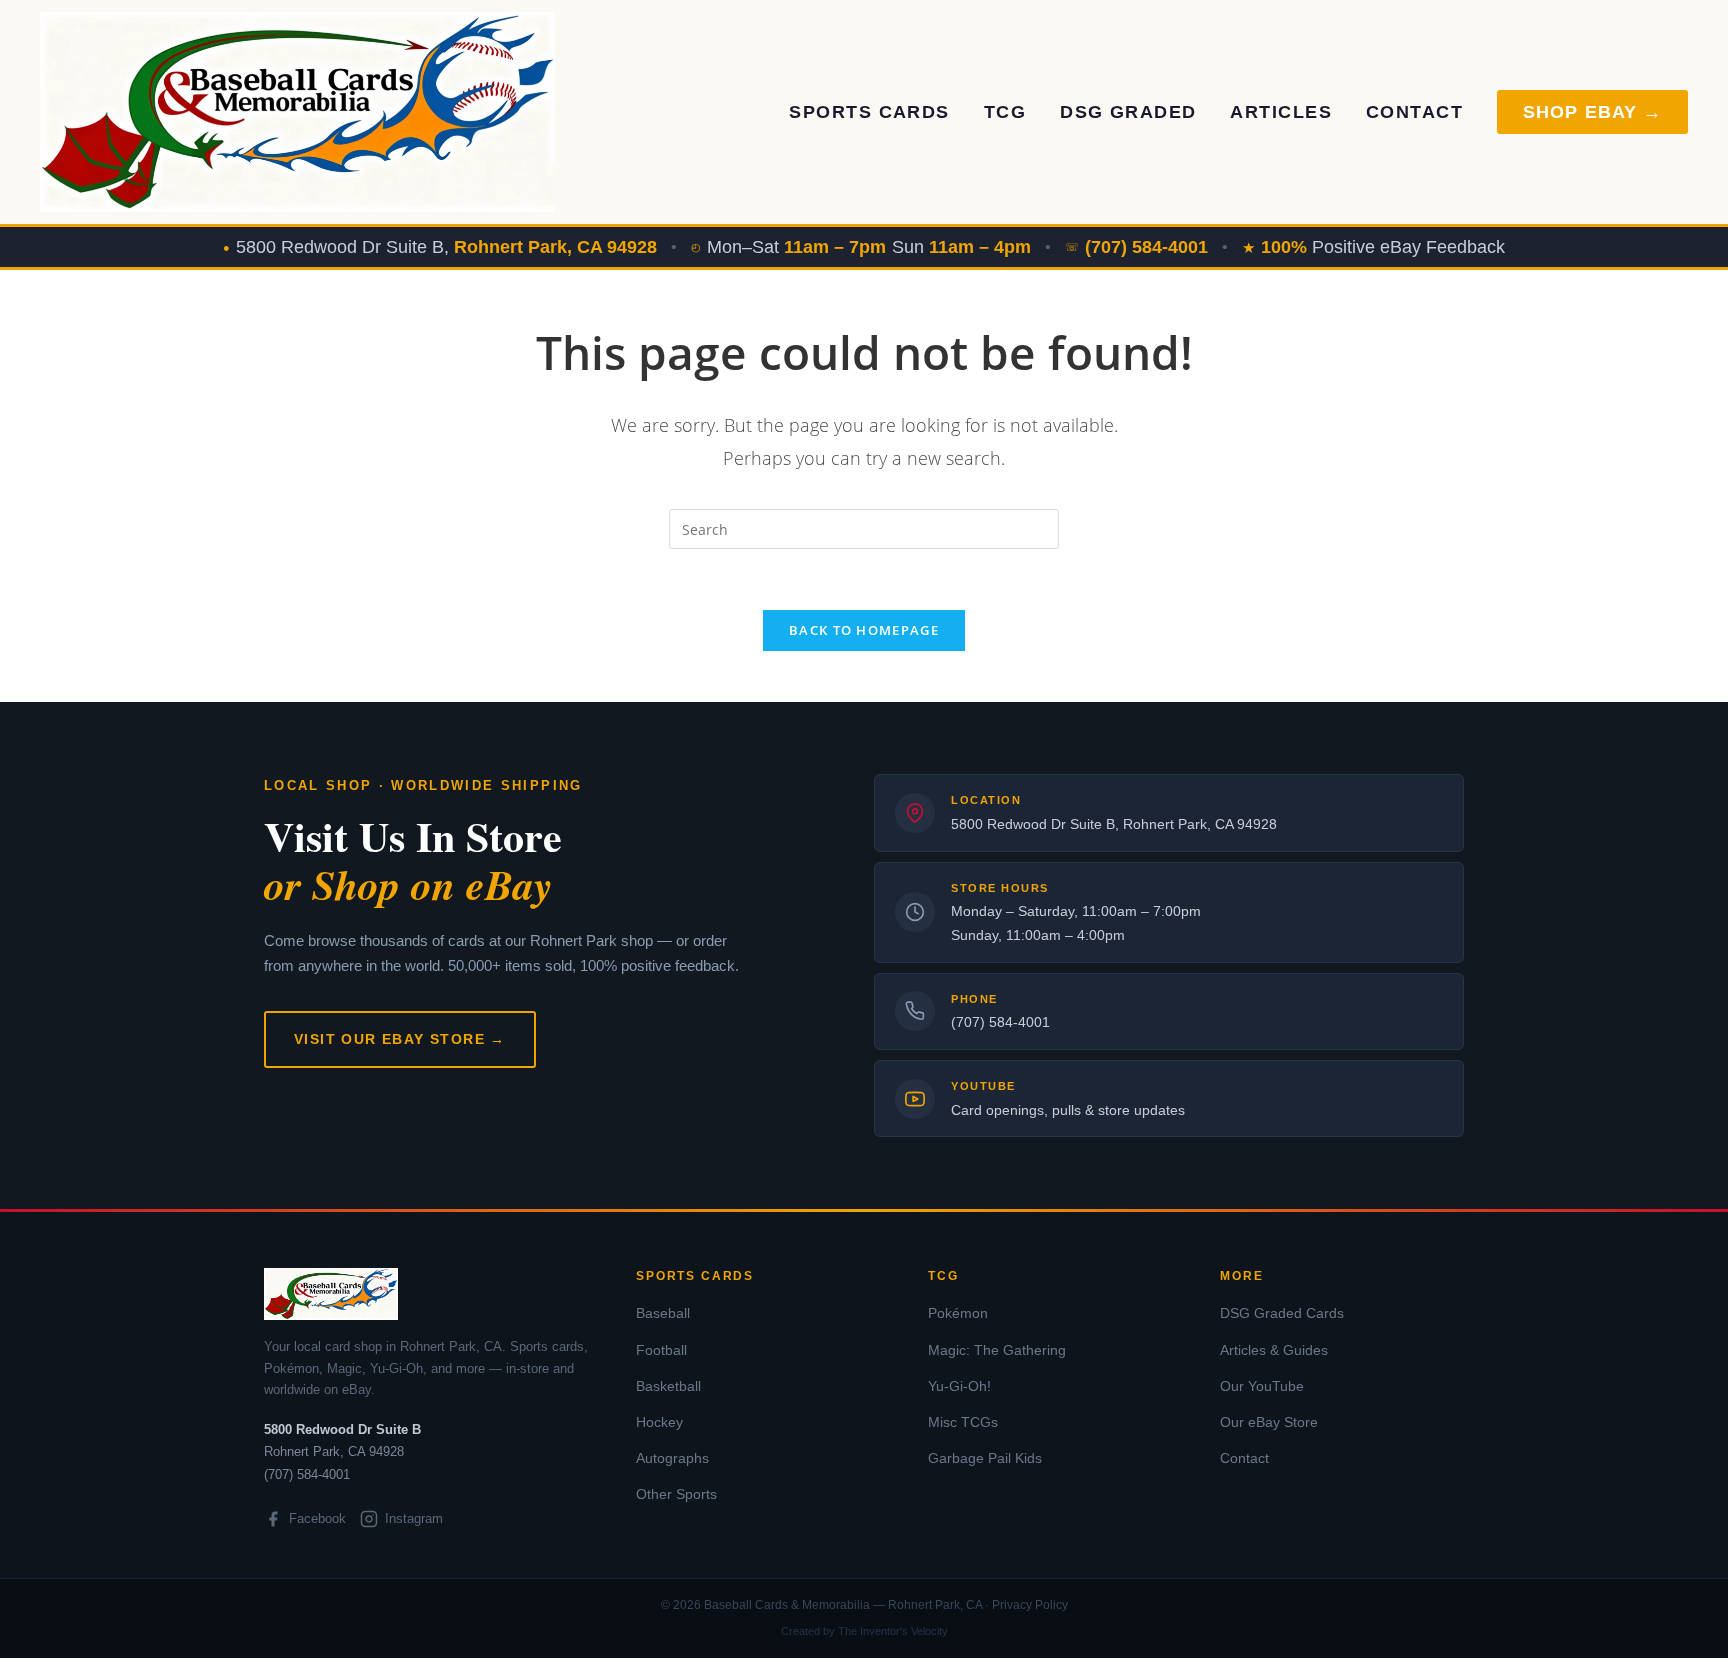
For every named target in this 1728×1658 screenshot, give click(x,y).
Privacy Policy (1030, 1605)
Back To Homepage (864, 630)
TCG (1005, 112)
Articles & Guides (1274, 1350)
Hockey (659, 1422)
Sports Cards (869, 112)
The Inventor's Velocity (893, 1631)
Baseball (663, 1313)
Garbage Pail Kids (985, 1458)
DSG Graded (1128, 112)
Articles (1281, 112)
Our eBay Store (1269, 1422)
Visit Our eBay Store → (400, 1039)
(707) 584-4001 (1000, 1022)
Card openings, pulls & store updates (1068, 1110)
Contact (1414, 112)
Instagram (414, 1518)
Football (661, 1350)
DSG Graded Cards (1282, 1313)
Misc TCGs (963, 1422)
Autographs (672, 1458)
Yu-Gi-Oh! (959, 1386)
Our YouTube (1262, 1386)
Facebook (317, 1518)
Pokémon (958, 1313)
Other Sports (676, 1494)
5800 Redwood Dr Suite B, (446, 247)
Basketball (668, 1386)
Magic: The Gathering (997, 1350)
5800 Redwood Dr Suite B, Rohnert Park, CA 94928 (1114, 824)
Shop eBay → (1592, 112)
